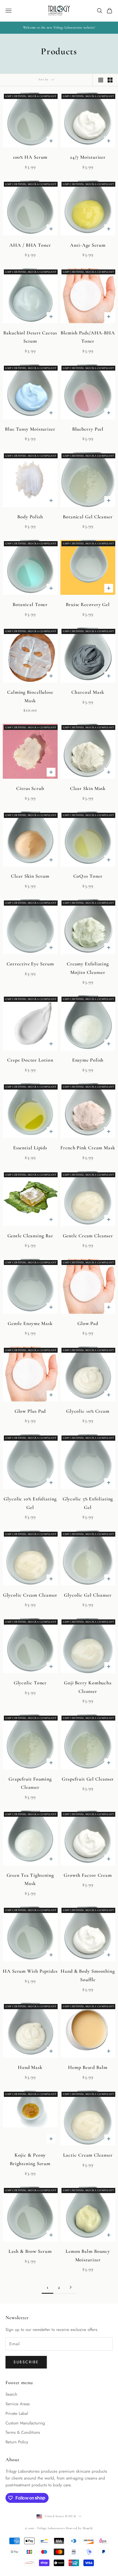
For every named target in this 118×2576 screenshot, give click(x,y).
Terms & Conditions (23, 2432)
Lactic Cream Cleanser (88, 2155)
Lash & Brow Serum (30, 2251)
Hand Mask (30, 2067)
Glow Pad (88, 1323)
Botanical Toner (30, 604)
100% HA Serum (30, 157)
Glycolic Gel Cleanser (88, 1595)
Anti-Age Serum (88, 245)
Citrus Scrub (30, 788)
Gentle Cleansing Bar (30, 1236)
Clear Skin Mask (88, 788)
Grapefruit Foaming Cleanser (30, 1783)
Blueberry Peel (88, 429)
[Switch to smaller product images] (110, 80)
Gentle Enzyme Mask (30, 1323)
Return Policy (17, 2442)
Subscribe (26, 2362)
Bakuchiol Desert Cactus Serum (30, 337)
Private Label (17, 2413)
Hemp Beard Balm (88, 2067)
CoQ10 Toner (88, 876)
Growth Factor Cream (88, 1875)
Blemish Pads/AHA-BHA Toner (88, 337)
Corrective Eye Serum (30, 964)
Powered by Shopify (79, 2528)
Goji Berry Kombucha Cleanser (88, 1687)
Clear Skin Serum (30, 876)
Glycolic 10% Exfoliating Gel (30, 1503)
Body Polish (30, 517)
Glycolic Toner (30, 1683)
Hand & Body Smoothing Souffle (88, 1975)
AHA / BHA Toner (30, 245)
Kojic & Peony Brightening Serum (30, 2159)
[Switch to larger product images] (101, 80)
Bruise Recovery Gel (88, 604)
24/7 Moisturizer (88, 157)
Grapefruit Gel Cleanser (88, 1779)
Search (11, 2394)
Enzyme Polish (88, 1060)
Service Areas (18, 2404)
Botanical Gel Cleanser (88, 517)
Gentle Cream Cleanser (88, 1236)
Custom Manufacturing (25, 2423)
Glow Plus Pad (30, 1411)
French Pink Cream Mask (88, 1148)
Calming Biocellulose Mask (30, 696)
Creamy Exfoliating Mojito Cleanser (88, 968)
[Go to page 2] (71, 2287)
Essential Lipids (30, 1148)
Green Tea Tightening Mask (30, 1879)
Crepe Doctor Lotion (30, 1060)
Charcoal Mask (88, 692)
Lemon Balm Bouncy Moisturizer (88, 2255)
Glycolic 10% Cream (88, 1411)
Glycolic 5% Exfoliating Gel (88, 1503)
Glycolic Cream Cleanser (30, 1595)
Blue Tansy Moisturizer (30, 429)
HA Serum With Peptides (30, 1971)
